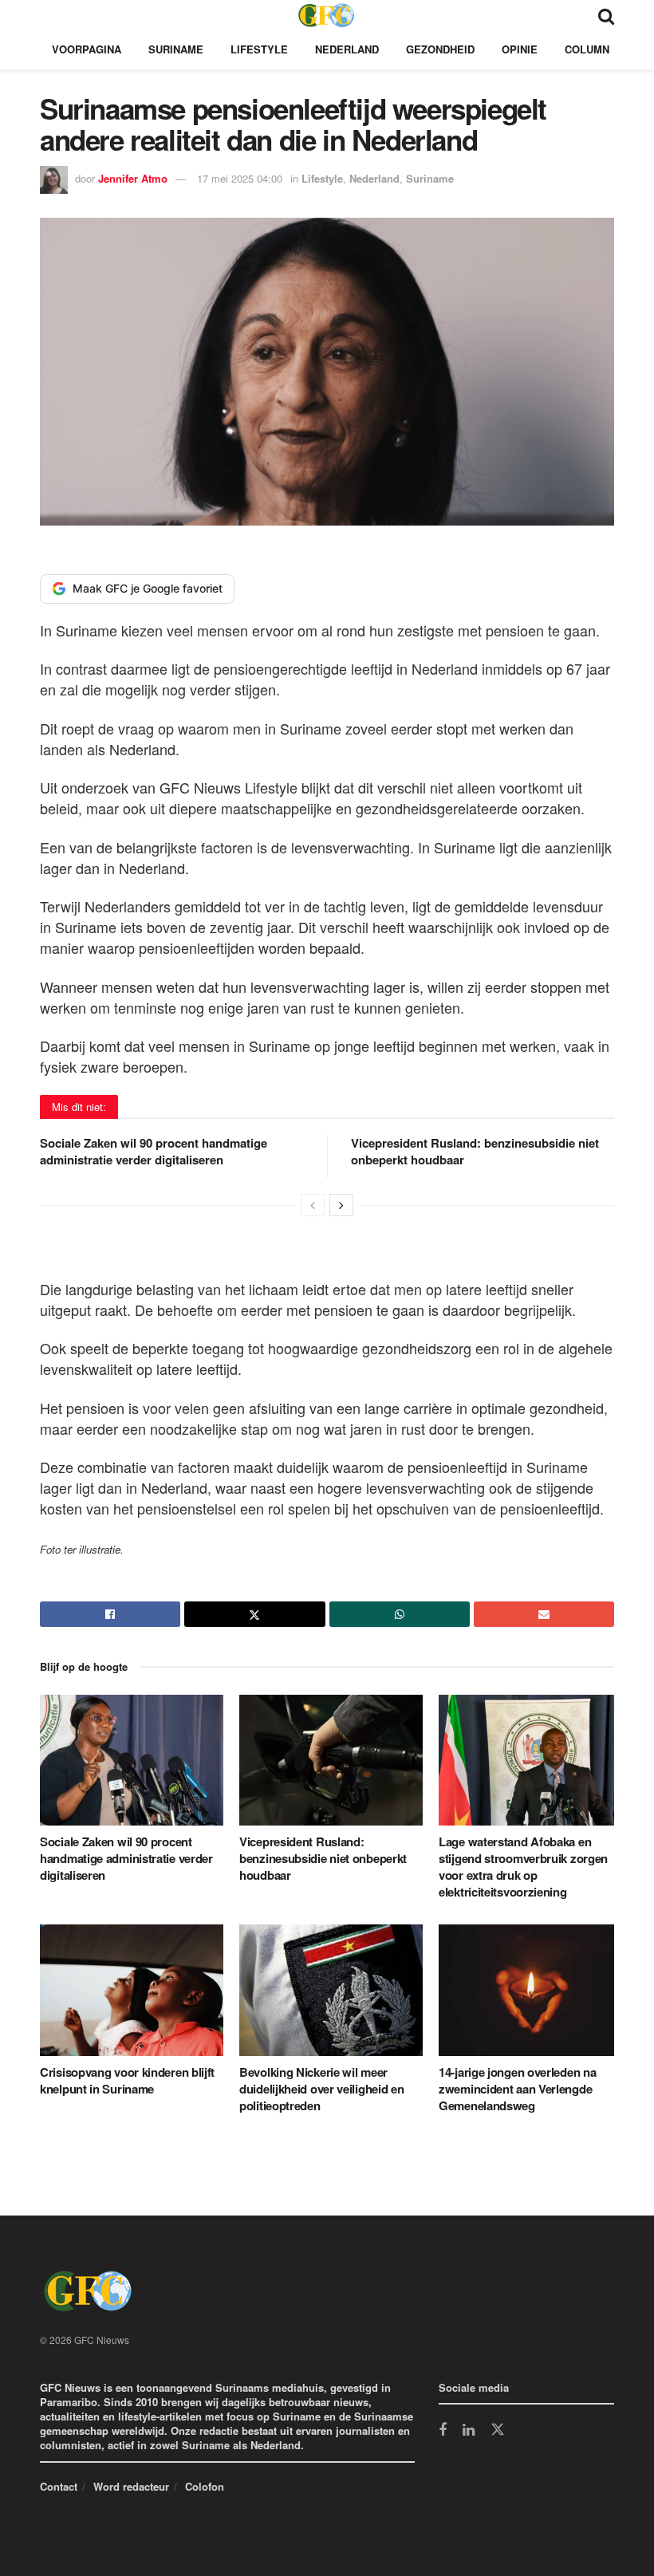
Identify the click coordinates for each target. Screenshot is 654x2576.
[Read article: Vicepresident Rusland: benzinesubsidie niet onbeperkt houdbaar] (331, 1760)
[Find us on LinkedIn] (469, 2431)
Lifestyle (259, 49)
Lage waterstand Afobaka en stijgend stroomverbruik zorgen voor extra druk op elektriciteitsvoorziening (523, 1867)
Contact (59, 2486)
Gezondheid (440, 49)
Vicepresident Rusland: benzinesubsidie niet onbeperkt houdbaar (475, 1151)
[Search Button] (606, 15)
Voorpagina (87, 49)
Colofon (205, 2486)
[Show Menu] (47, 15)
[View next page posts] (341, 1205)
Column (587, 49)
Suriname (176, 49)
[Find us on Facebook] (443, 2431)
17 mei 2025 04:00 (240, 178)
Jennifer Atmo (133, 178)
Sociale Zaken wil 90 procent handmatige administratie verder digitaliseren (154, 1151)
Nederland (347, 49)
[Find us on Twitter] (498, 2430)
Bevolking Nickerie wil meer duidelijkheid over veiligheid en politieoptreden (321, 2089)
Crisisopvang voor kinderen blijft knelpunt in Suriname (127, 2080)
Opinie (520, 49)
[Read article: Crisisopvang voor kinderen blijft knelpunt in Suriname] (132, 1990)
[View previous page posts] (313, 1205)
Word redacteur (131, 2486)
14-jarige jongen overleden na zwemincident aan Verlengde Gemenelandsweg (517, 2089)
